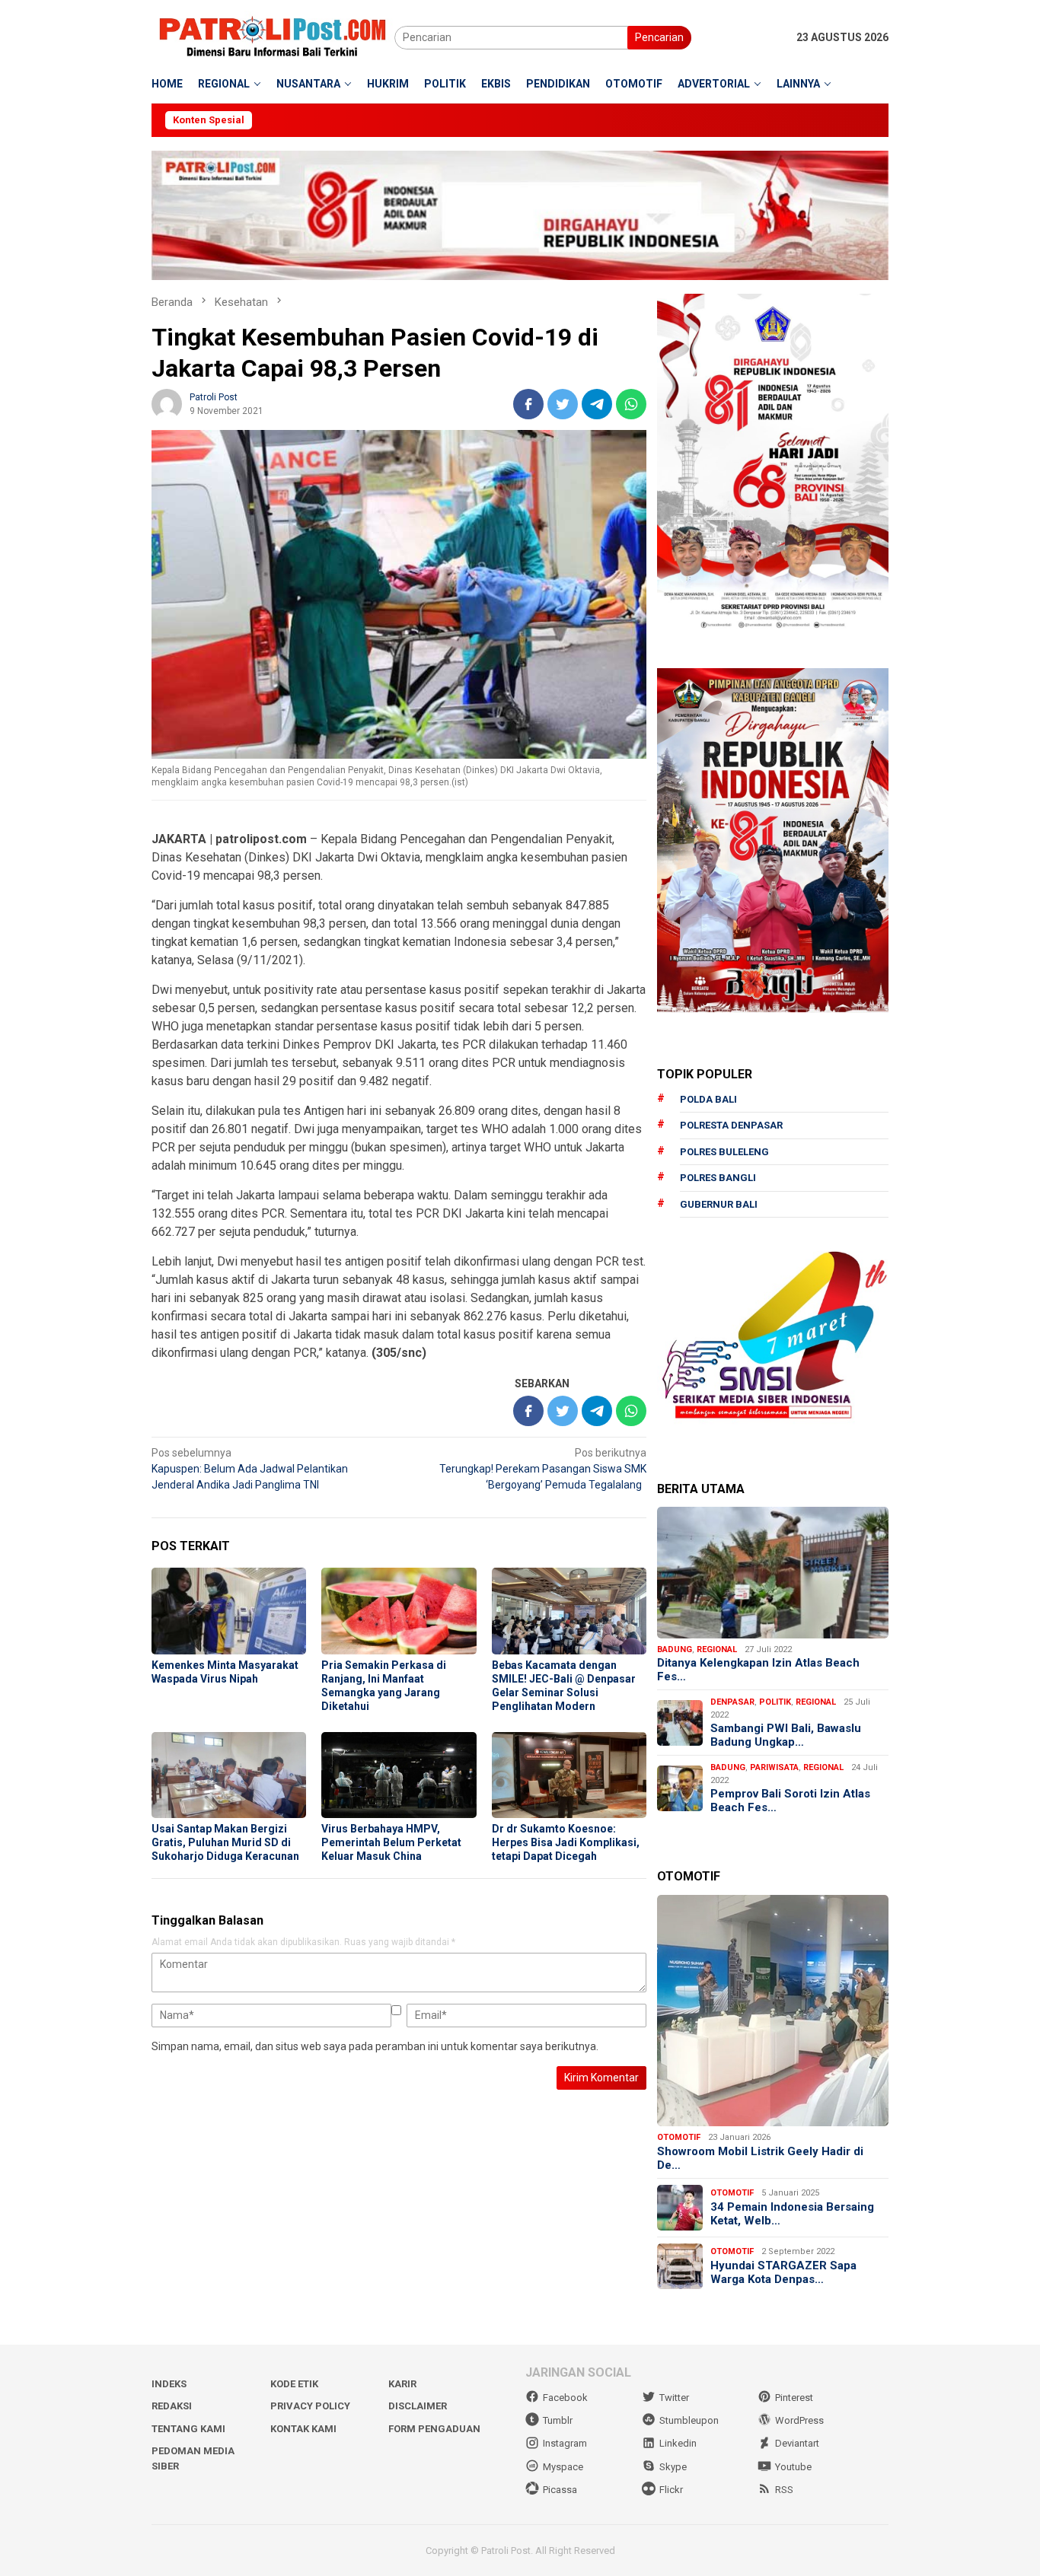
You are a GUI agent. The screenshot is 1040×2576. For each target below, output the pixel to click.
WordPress (799, 2420)
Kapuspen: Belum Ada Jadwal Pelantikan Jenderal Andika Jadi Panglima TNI (250, 1469)
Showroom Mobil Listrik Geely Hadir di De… (760, 2158)
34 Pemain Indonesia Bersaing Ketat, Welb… (792, 2214)
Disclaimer (418, 2406)
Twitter (674, 2398)
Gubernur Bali (719, 1204)
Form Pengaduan (434, 2429)
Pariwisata (774, 1767)
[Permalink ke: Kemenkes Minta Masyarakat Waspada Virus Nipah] (229, 1611)
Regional (717, 1649)
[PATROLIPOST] (273, 37)
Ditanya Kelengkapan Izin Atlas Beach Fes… (758, 1670)
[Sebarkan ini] (528, 404)
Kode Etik (294, 2384)
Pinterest (794, 2398)
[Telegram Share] (597, 404)
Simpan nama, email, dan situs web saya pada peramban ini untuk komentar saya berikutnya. (375, 2046)
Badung (675, 1649)
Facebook (565, 2398)
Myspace (563, 2467)
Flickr (671, 2490)
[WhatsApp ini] (631, 404)
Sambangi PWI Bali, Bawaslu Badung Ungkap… (786, 1735)
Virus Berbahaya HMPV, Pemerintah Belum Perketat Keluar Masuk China (391, 1842)
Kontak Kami (303, 2429)
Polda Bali (708, 1099)
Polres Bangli (718, 1178)
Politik (775, 1702)
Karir (402, 2384)
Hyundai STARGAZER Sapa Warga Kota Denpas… (783, 2272)
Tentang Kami (188, 2429)
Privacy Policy (310, 2406)
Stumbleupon (689, 2420)
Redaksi (172, 2406)
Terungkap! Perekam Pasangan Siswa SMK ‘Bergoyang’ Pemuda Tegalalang (543, 1469)
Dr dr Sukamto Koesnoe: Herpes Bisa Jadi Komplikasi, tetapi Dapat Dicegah (566, 1842)
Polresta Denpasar (731, 1125)
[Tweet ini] (563, 404)
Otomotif (679, 2137)
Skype (673, 2467)
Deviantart (797, 2443)
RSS (784, 2490)
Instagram (565, 2443)
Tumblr (558, 2420)
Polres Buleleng (724, 1152)
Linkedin (678, 2443)
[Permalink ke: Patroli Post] (167, 403)
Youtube (793, 2467)
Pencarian (659, 37)
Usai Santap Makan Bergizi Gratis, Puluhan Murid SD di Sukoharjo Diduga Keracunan (225, 1842)
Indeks (169, 2384)
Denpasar (732, 1702)
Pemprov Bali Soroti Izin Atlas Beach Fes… (790, 1801)
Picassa (560, 2490)
